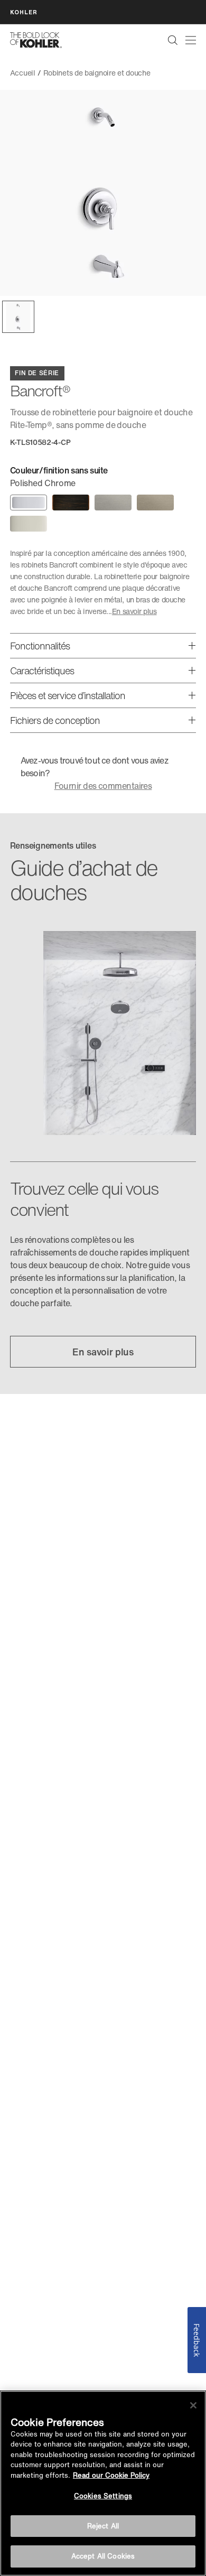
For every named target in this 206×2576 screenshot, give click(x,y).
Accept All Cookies (103, 2556)
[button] (18, 317)
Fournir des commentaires (103, 786)
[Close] (193, 2405)
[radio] (29, 503)
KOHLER (24, 12)
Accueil (23, 73)
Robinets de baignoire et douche (97, 73)
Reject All (103, 2526)
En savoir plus (134, 611)
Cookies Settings (103, 2496)
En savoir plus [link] (103, 1352)
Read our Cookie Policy (111, 2475)
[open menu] (191, 40)
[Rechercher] (173, 40)
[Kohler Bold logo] (36, 40)
